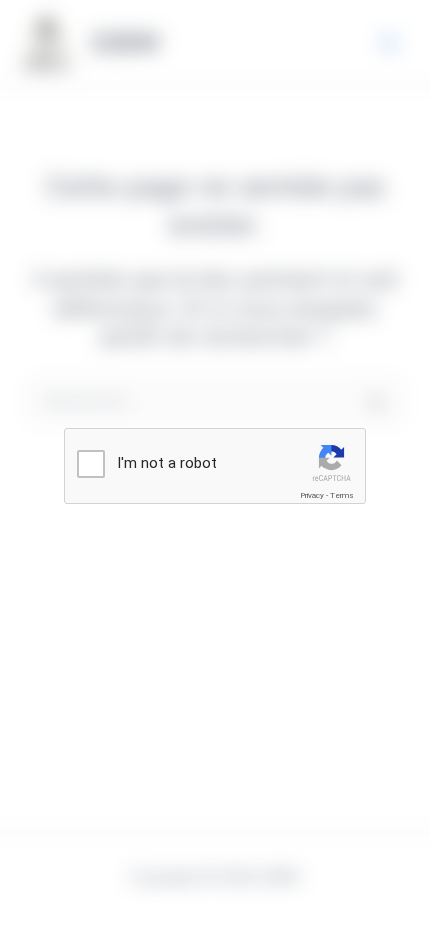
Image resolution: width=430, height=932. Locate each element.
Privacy (312, 495)
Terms (342, 495)
